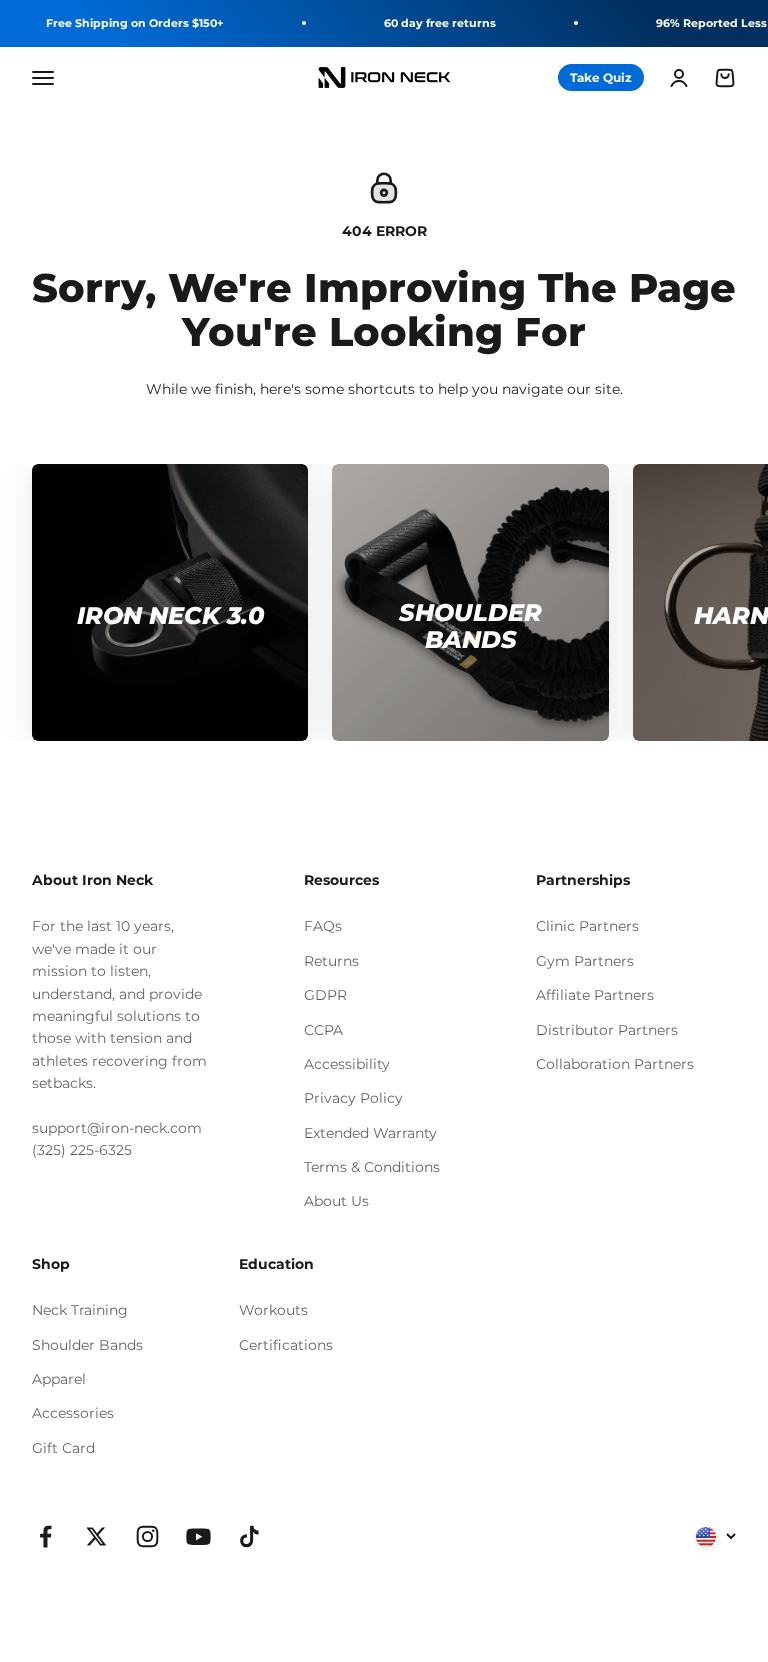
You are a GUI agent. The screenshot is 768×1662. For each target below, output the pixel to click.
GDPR (325, 995)
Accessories (73, 1413)
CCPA (323, 1030)
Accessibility (347, 1064)
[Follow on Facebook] (45, 1536)
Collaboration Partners (615, 1064)
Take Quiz (601, 77)
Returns (331, 961)
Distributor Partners (607, 1030)
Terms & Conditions (372, 1167)
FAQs (323, 926)
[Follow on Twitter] (96, 1536)
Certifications (286, 1345)
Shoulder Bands (87, 1345)
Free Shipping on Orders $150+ (135, 23)
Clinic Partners (587, 926)
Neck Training (80, 1310)
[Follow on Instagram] (147, 1536)
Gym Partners (585, 961)
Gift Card (63, 1448)
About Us (336, 1201)
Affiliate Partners (595, 995)
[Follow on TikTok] (249, 1536)
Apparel (59, 1379)
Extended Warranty (370, 1133)
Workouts (273, 1310)
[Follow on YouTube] (198, 1536)
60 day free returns (440, 23)
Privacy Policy (353, 1098)
